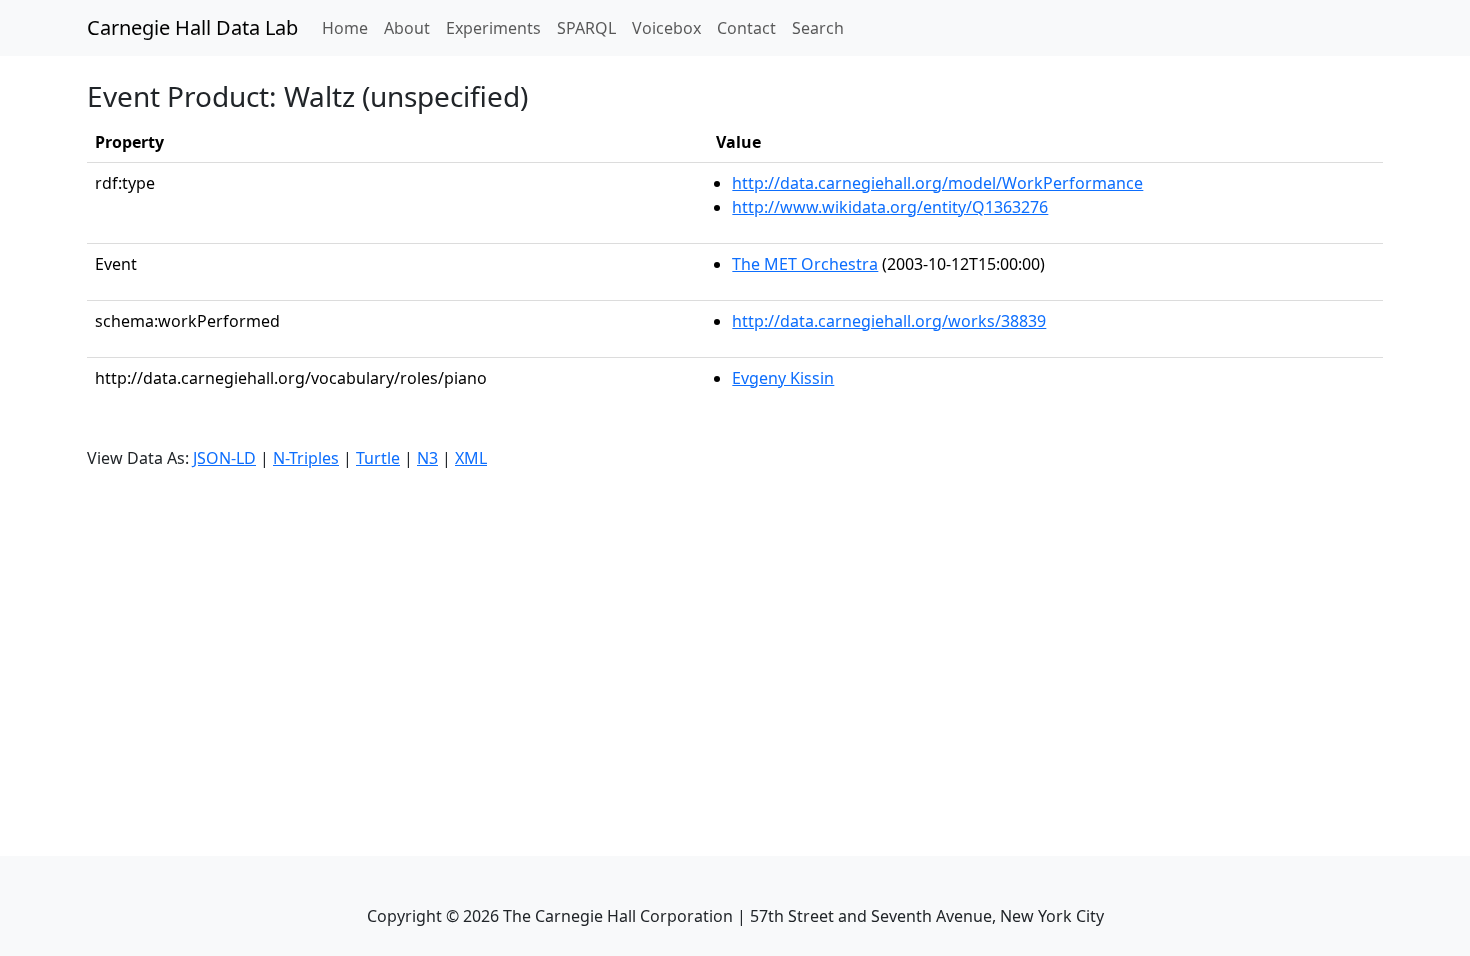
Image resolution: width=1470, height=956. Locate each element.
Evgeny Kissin (783, 378)
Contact (746, 28)
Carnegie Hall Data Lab (192, 27)
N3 (427, 458)
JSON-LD (224, 458)
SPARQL (586, 28)
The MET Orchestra (805, 264)
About (407, 28)
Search (818, 28)
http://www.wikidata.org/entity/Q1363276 (890, 207)
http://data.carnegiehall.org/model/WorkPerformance (937, 183)
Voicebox (666, 28)
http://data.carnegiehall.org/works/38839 (889, 321)
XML (471, 458)
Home (349, 27)
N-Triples (306, 458)
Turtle (378, 458)
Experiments (493, 28)
